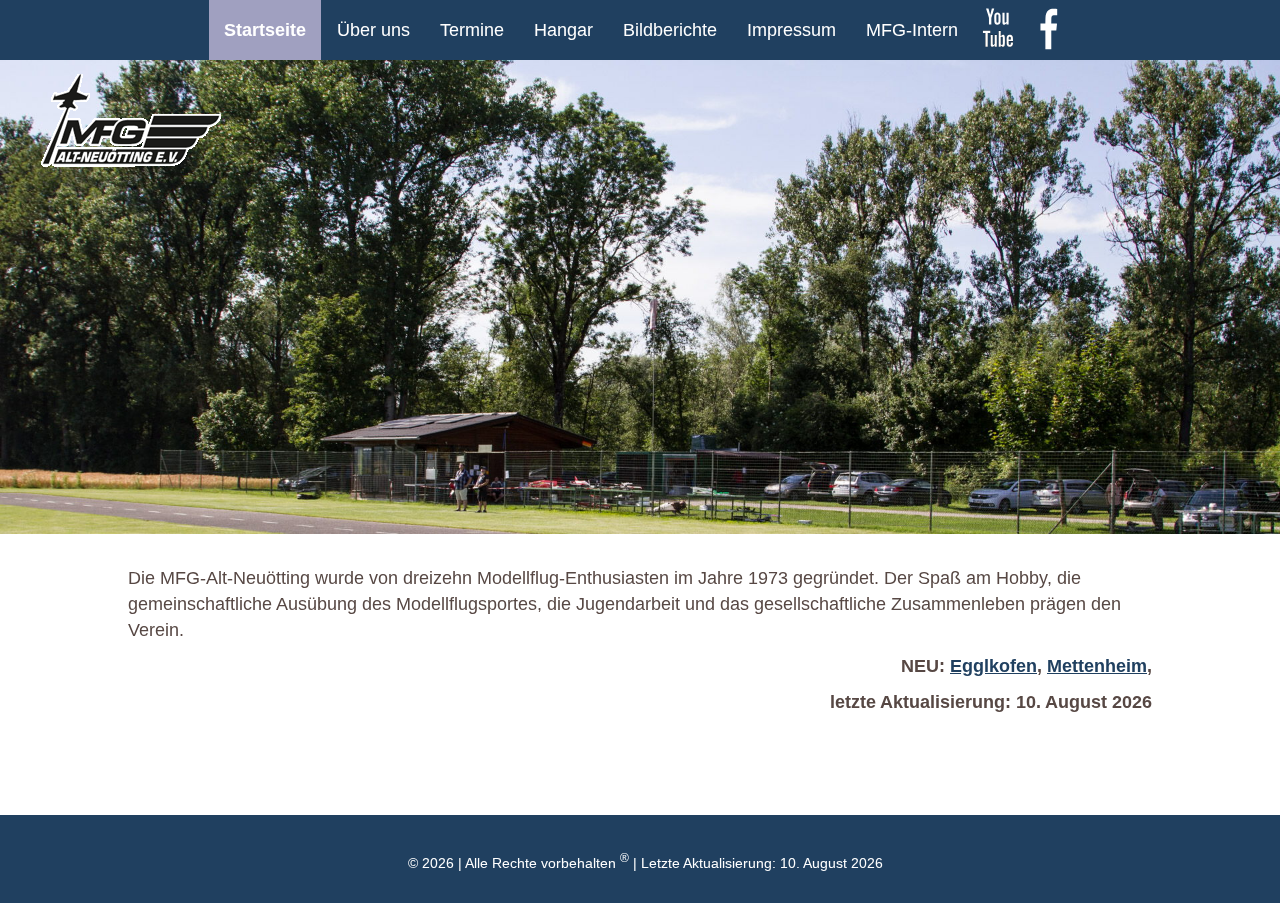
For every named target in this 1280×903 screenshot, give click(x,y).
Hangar (563, 30)
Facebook (1048, 30)
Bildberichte (670, 30)
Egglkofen (993, 666)
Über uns (373, 30)
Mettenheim (1097, 666)
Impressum (791, 30)
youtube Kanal (998, 30)
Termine (472, 30)
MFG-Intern (912, 30)
